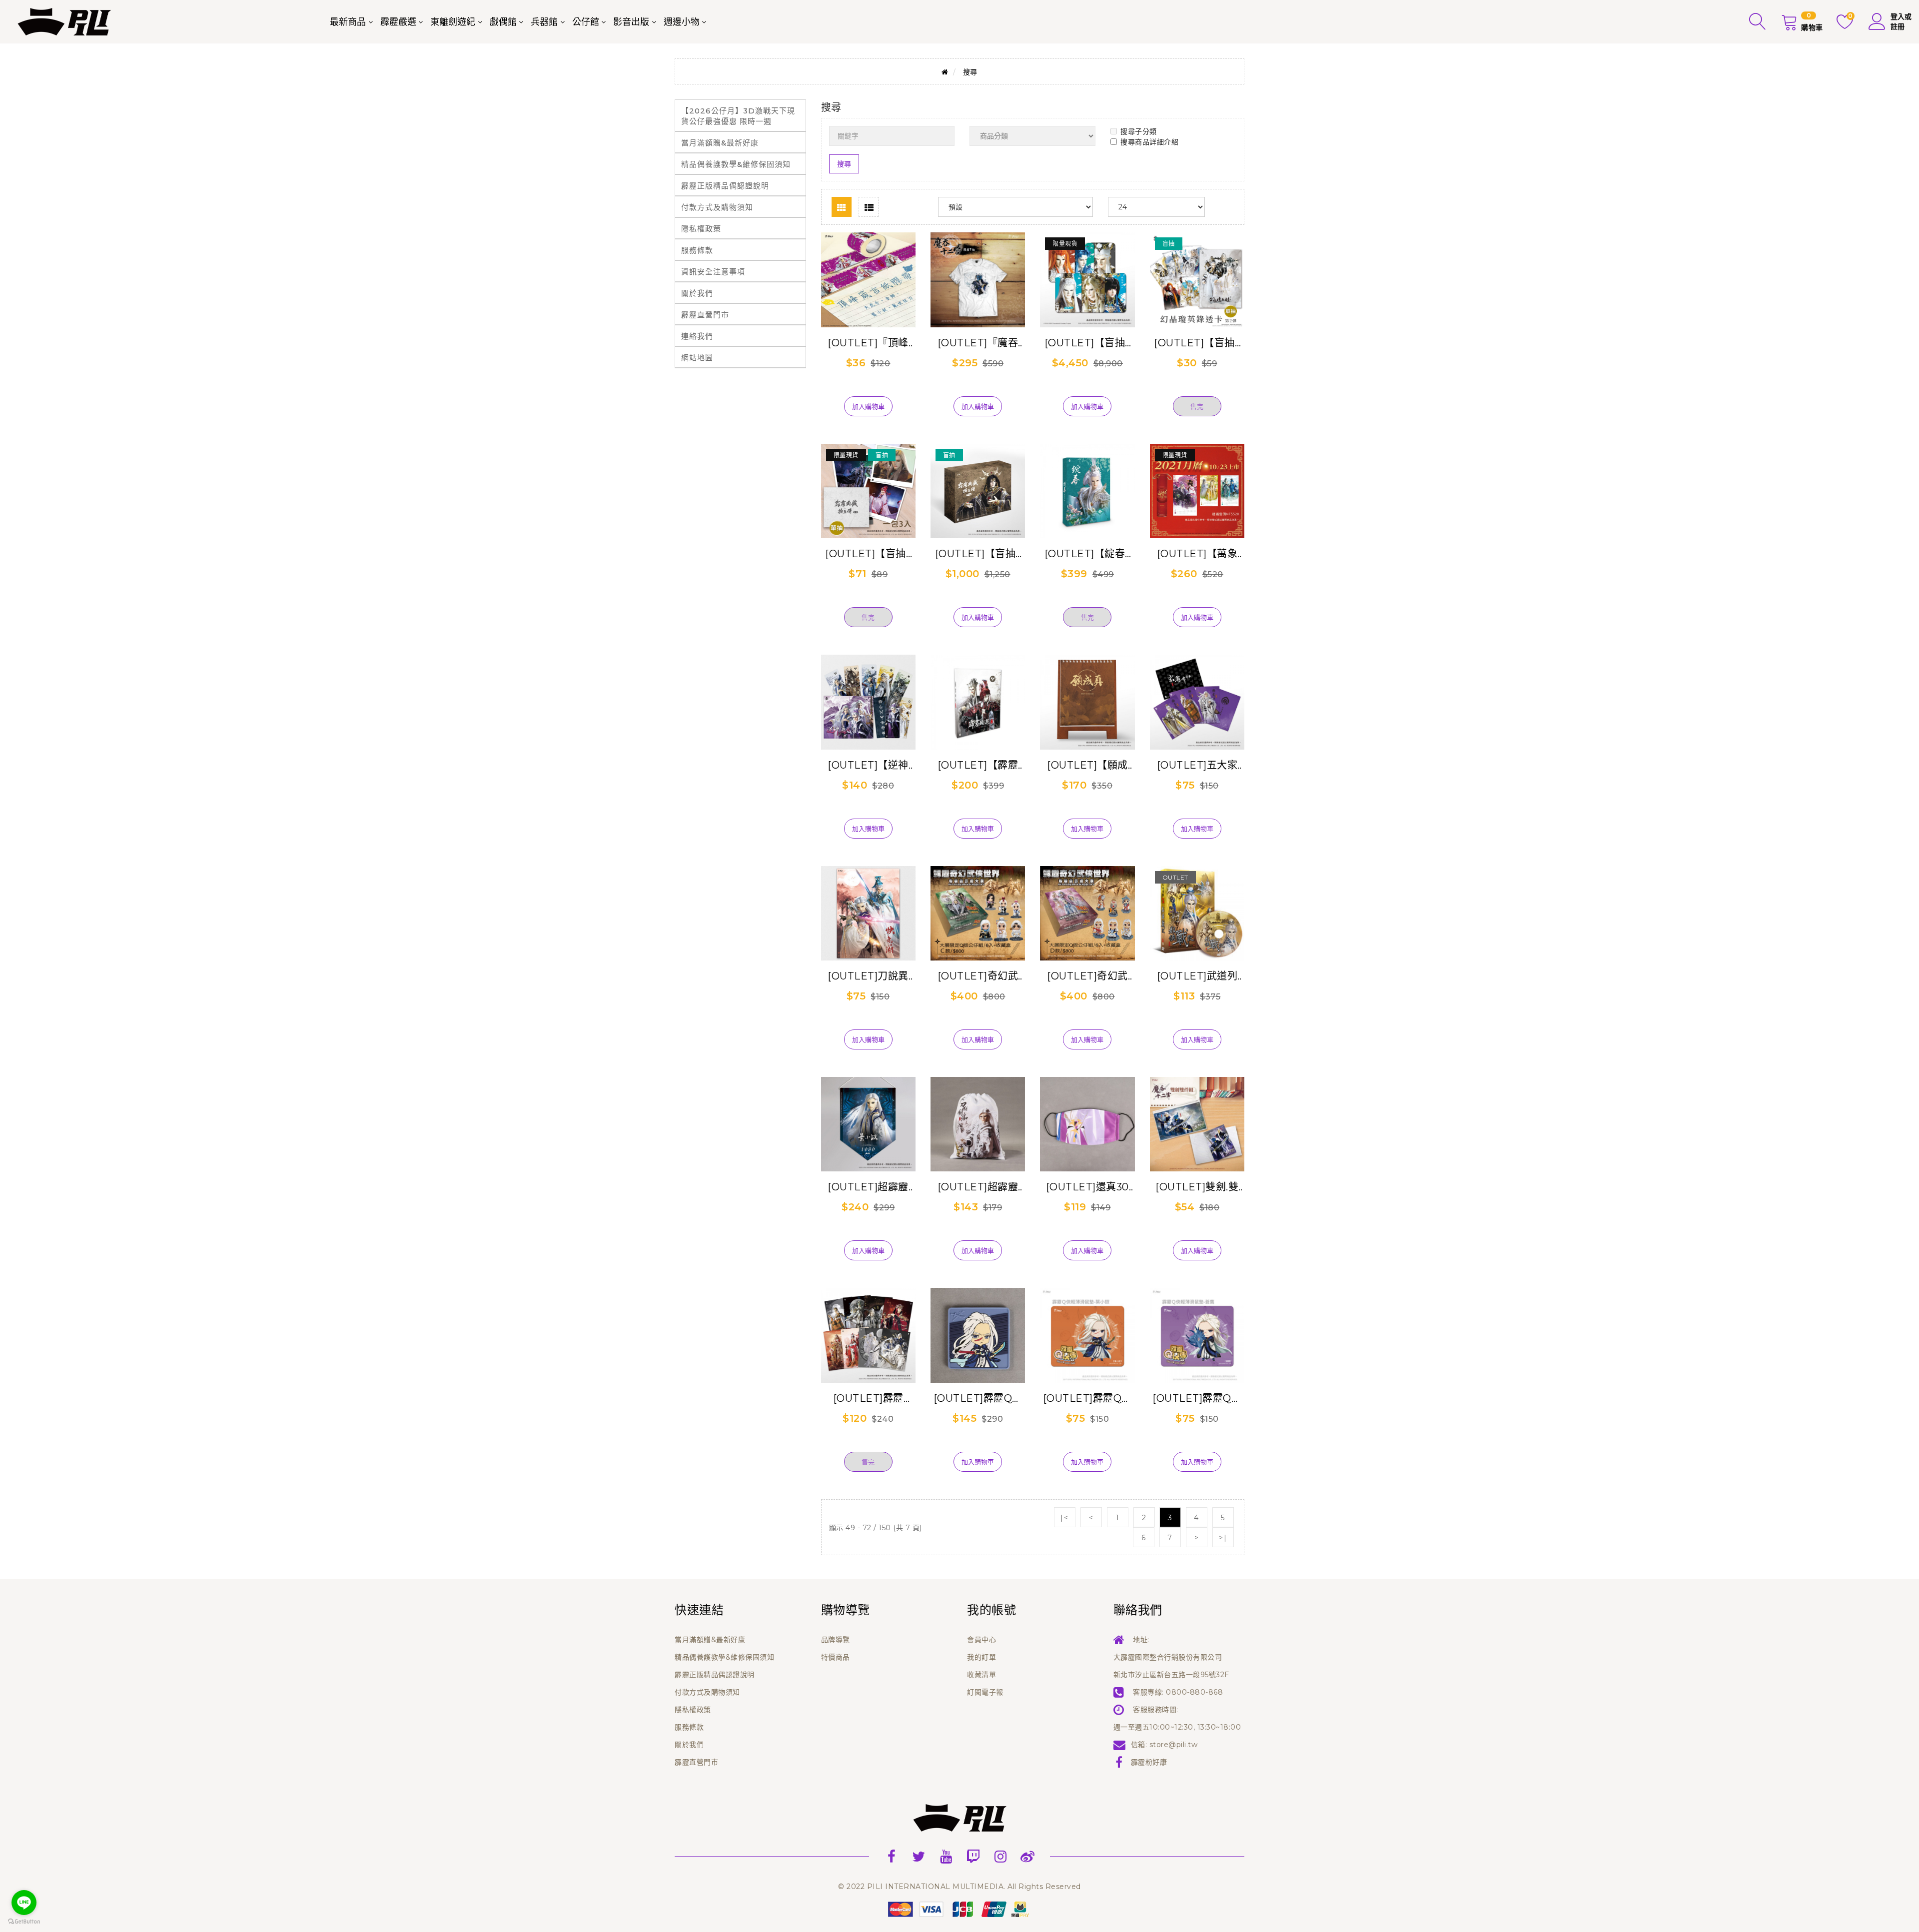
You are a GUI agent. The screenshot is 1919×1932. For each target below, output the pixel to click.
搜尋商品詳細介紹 (1149, 142)
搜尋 (970, 72)
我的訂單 (981, 1657)
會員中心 (981, 1640)
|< (1064, 1518)
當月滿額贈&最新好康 (720, 143)
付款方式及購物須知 (717, 207)
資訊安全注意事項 (713, 272)
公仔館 (586, 22)
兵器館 (544, 22)
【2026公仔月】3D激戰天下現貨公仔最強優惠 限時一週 (738, 116)
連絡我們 (697, 336)
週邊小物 (682, 22)
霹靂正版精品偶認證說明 (725, 186)
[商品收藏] (868, 390)
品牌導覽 (836, 1640)
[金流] (959, 1909)
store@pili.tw (1174, 1745)
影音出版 (631, 22)
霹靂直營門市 (705, 315)
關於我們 (697, 293)
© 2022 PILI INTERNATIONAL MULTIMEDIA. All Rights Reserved (959, 1887)
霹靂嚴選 (398, 22)
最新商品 (348, 22)
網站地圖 (697, 358)
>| (1223, 1538)
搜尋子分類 (1139, 131)
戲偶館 (503, 22)
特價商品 (836, 1657)
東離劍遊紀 (453, 22)
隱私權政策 (701, 229)
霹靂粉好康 (1149, 1762)
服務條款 (697, 250)
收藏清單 (981, 1675)
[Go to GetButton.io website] (24, 1922)
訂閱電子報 (985, 1692)
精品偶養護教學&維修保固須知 (736, 164)
